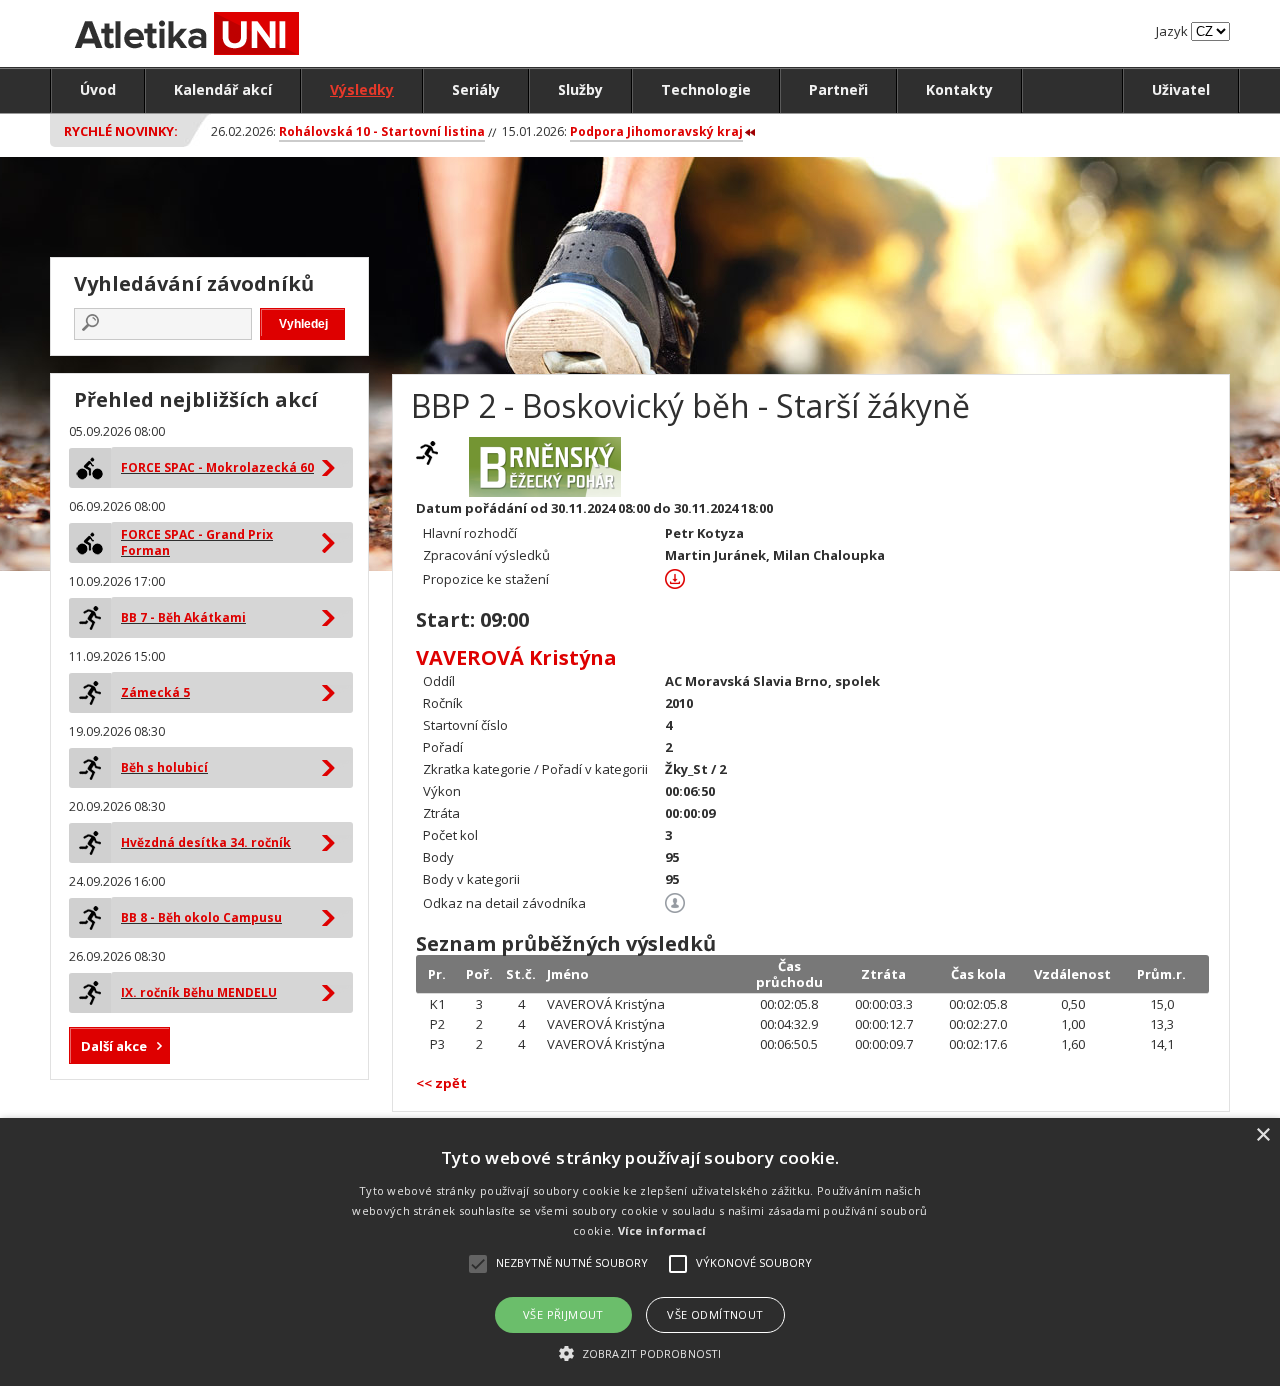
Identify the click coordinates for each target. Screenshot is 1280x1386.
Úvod (98, 89)
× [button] (1262, 1135)
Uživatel (1181, 89)
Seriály (476, 89)
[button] (640, 1352)
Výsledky (362, 89)
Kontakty (959, 89)
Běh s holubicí (164, 767)
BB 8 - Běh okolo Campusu (201, 917)
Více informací (662, 1230)
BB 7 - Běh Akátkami (183, 617)
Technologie (706, 89)
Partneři (838, 89)
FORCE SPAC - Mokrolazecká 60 (217, 467)
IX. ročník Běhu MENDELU (199, 992)
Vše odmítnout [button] (715, 1314)
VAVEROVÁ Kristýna (516, 657)
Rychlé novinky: (121, 131)
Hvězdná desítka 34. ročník (206, 842)
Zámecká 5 (155, 692)
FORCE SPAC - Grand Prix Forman (197, 542)
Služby (580, 89)
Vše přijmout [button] (563, 1314)
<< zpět (441, 1083)
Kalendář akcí (223, 89)
